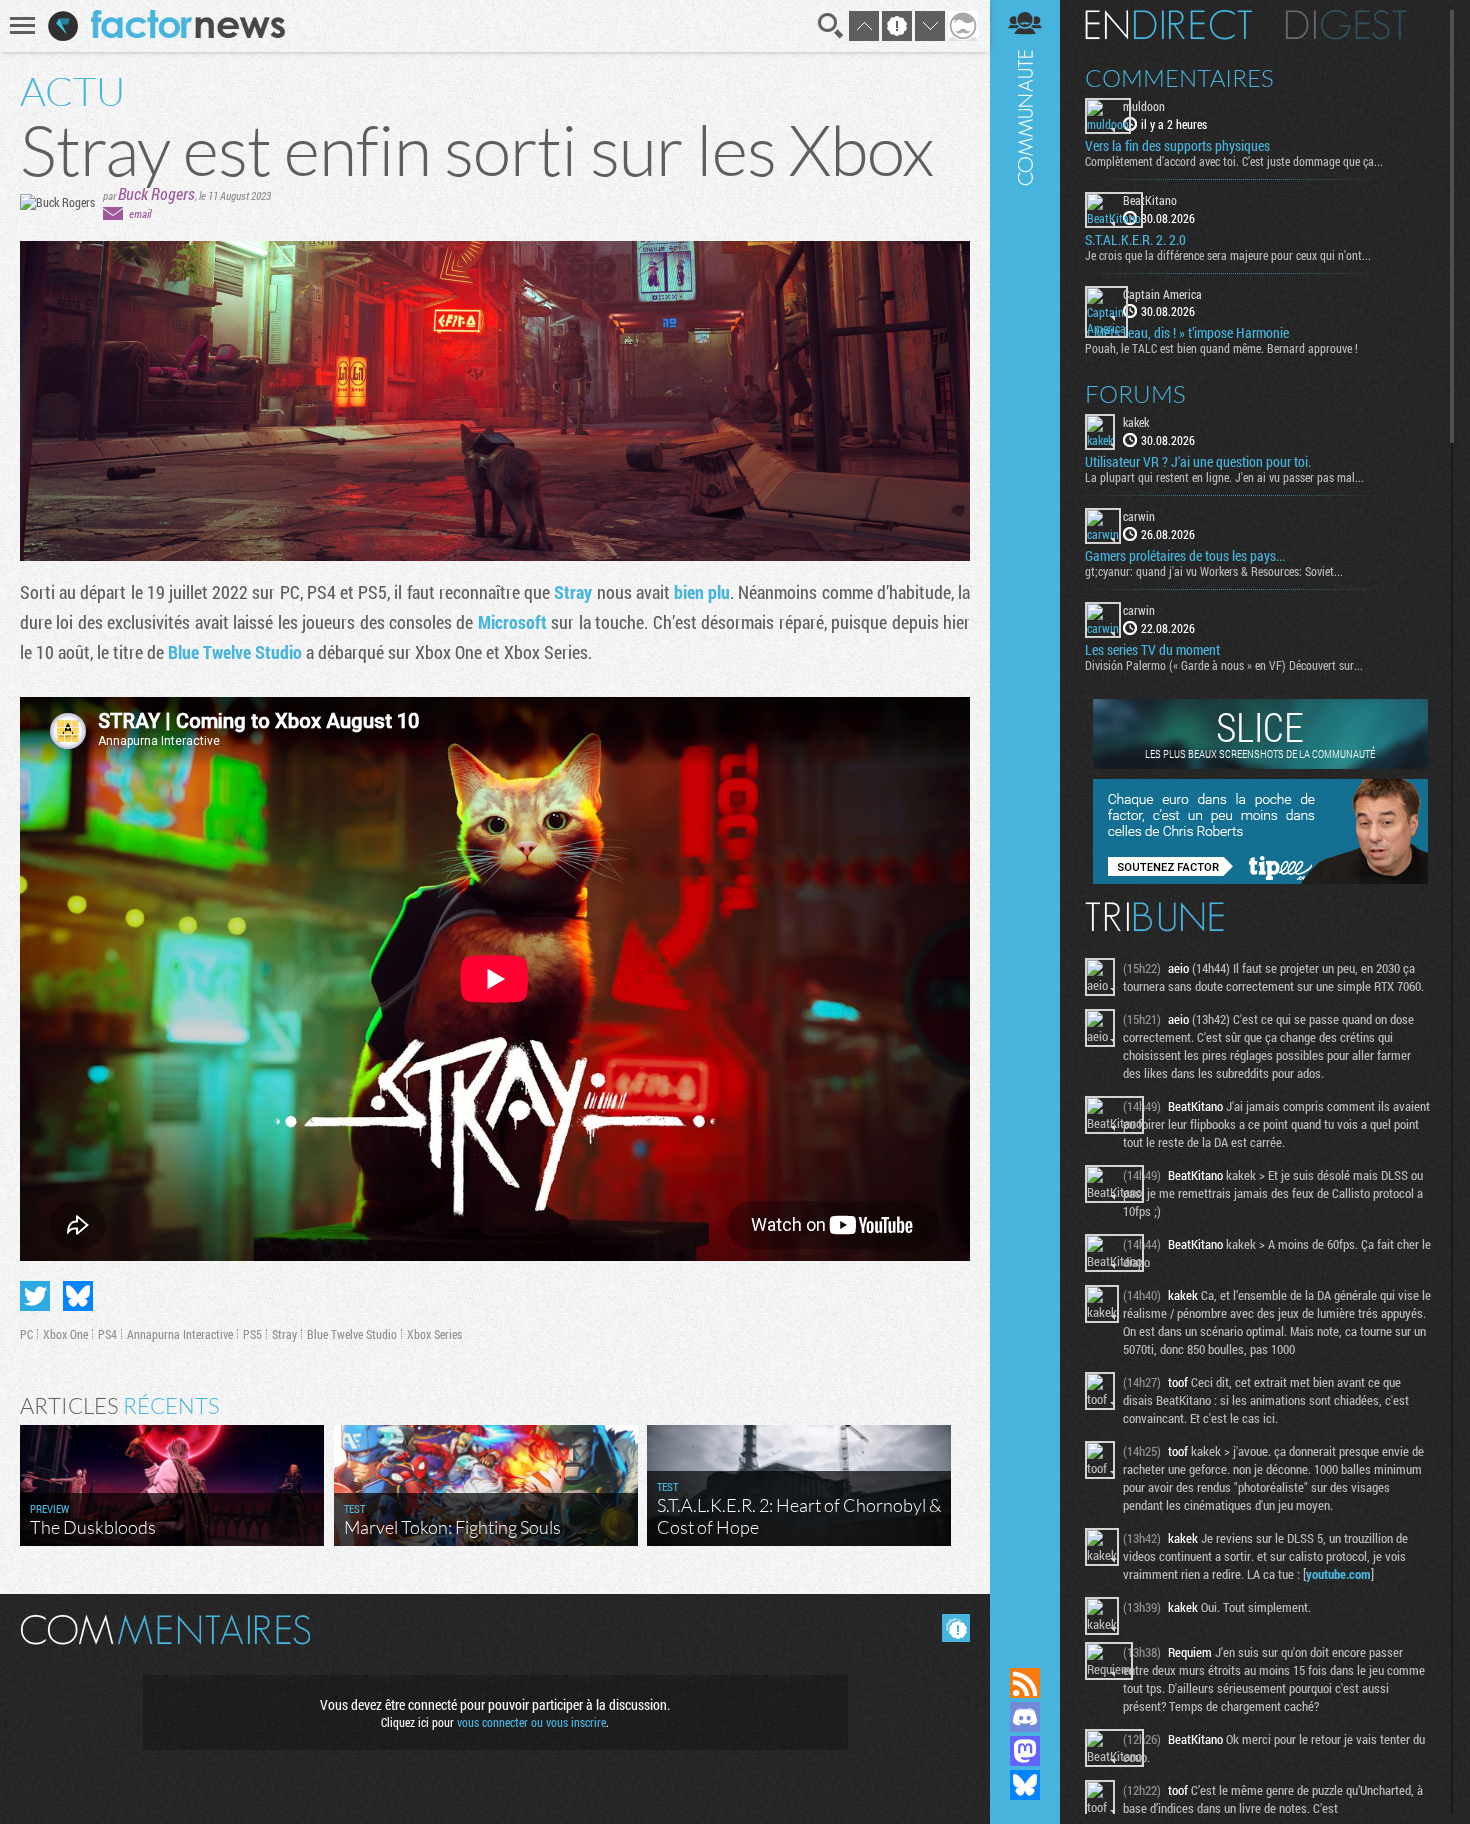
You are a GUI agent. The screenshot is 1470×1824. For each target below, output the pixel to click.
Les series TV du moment (1152, 650)
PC (26, 1334)
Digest (1346, 25)
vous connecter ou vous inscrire (531, 1722)
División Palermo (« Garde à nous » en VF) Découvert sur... (1224, 665)
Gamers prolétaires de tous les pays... (1185, 556)
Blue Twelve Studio (235, 652)
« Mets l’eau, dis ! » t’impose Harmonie (1187, 333)
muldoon (1144, 106)
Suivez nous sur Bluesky (1025, 1785)
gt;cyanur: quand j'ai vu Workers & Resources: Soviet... (1214, 571)
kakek (1136, 422)
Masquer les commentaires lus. (956, 1628)
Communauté (1025, 814)
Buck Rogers (156, 193)
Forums (1135, 394)
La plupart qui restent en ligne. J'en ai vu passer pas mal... (1224, 477)
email (140, 213)
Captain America (1162, 294)
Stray (573, 592)
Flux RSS (1025, 1683)
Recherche (831, 26)
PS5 (252, 1334)
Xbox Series (434, 1334)
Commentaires (1179, 78)
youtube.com (1338, 1574)
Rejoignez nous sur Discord (1025, 1717)
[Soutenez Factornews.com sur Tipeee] (1260, 879)
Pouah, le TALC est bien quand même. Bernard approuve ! (1221, 348)
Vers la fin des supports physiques (1177, 146)
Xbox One (65, 1334)
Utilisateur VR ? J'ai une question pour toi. (1198, 462)
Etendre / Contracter (1025, 1649)
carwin (1139, 516)
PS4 (107, 1334)
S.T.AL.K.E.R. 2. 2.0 (1135, 240)
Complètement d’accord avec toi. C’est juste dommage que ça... (1234, 161)
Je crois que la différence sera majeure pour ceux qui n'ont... (1228, 255)
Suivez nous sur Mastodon (1025, 1751)
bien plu (702, 592)
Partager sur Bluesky (78, 1296)
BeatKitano (1150, 200)
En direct (1168, 25)
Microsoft (512, 622)
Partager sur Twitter (35, 1296)
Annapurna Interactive (180, 1334)
